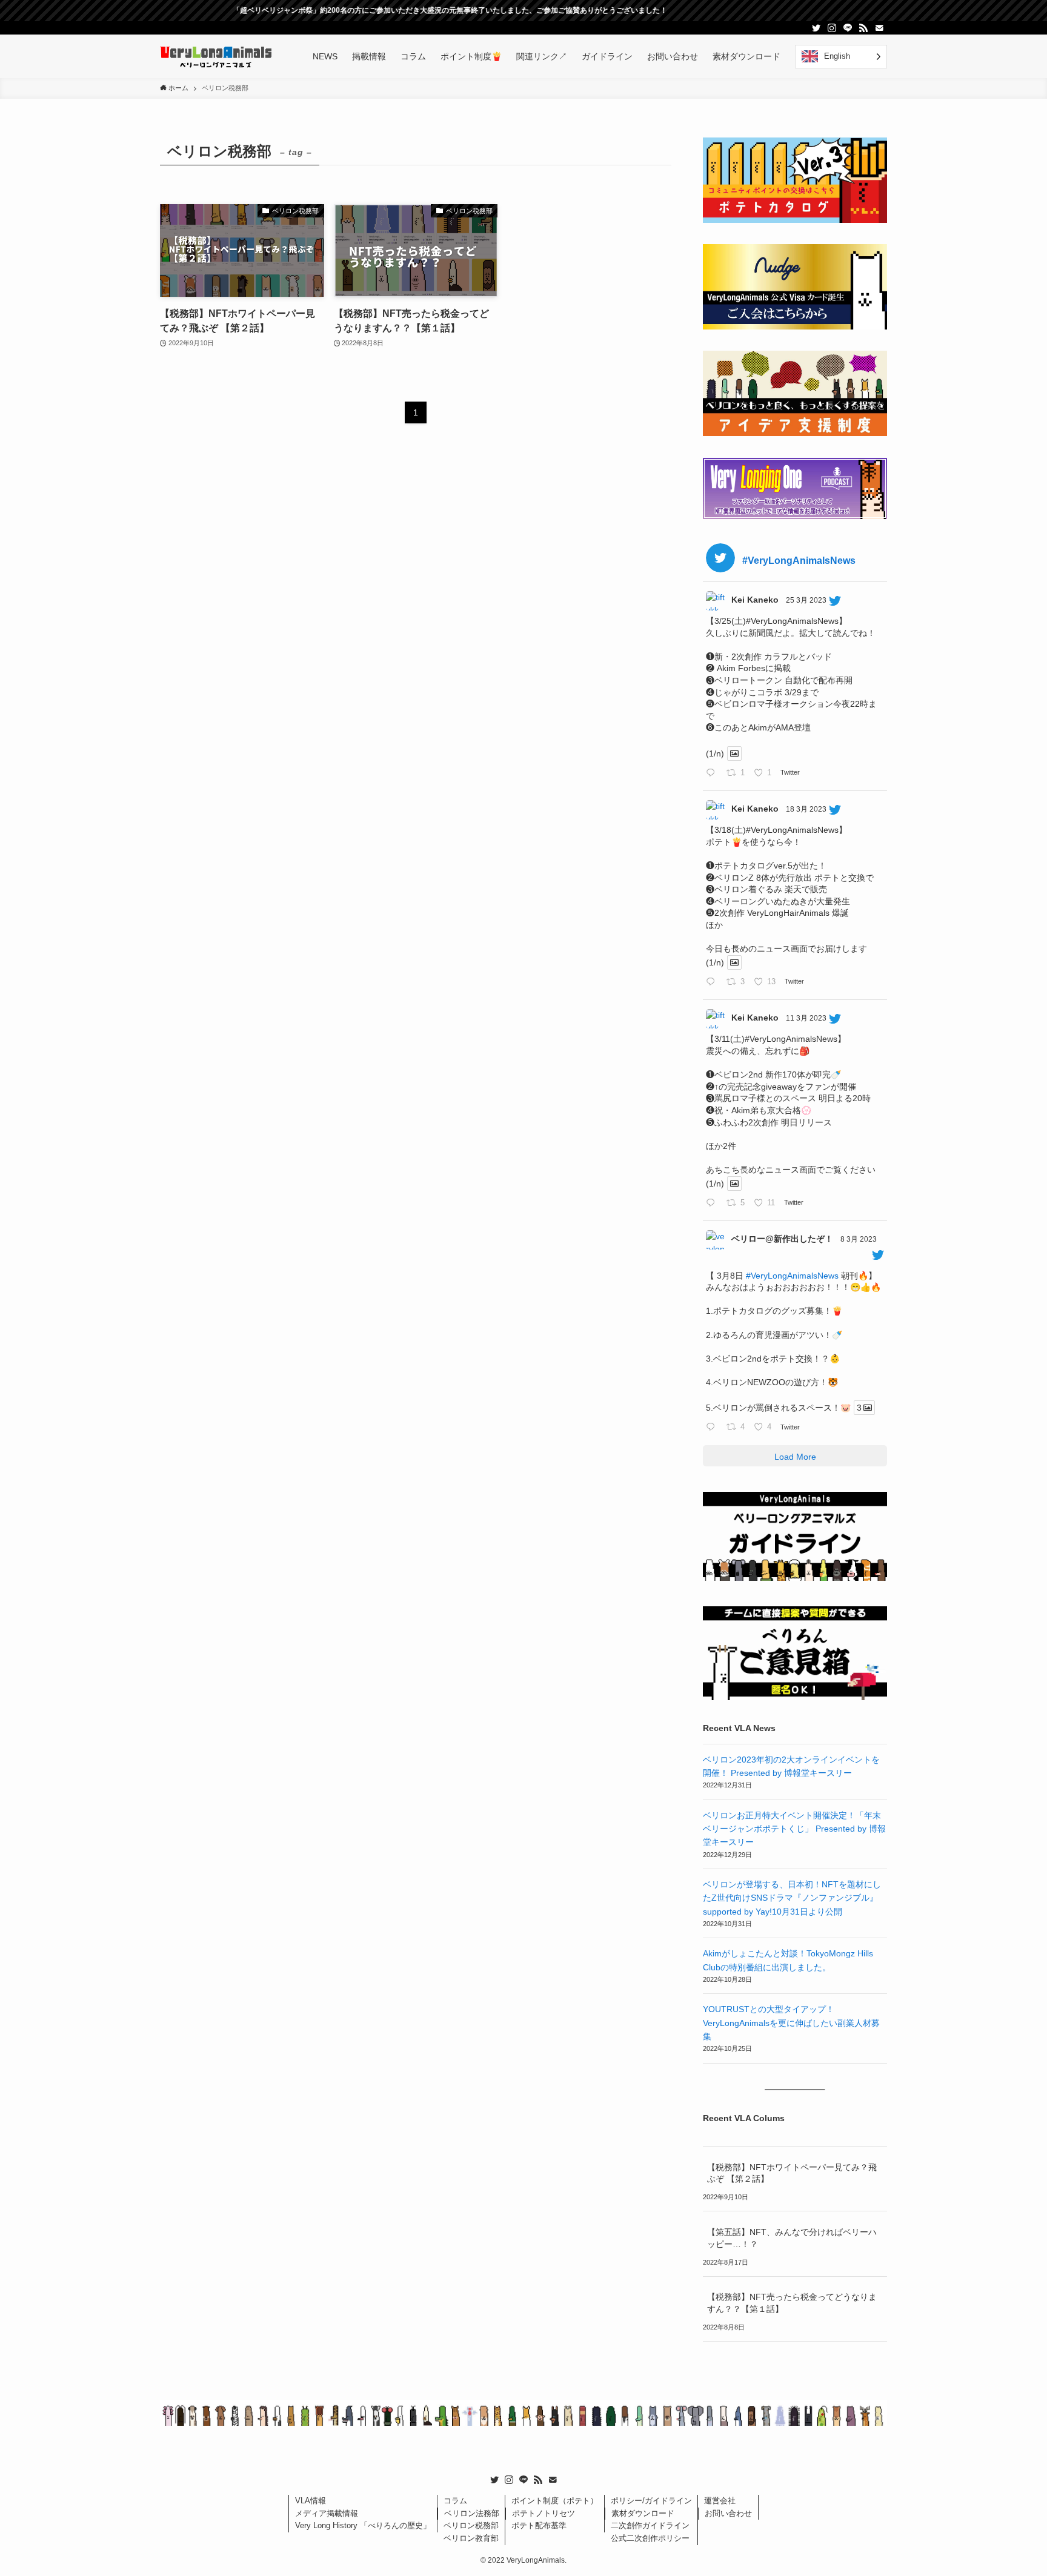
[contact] (879, 28)
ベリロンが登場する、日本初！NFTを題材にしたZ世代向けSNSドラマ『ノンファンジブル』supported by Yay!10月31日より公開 (792, 1898)
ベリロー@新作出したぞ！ (782, 1239)
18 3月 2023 (806, 809)
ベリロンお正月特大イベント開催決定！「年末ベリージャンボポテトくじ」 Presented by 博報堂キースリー (794, 1829)
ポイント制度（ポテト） (555, 2501)
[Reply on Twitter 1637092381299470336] (713, 982)
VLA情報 (311, 2501)
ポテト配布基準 (539, 2525)
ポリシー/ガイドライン (651, 2501)
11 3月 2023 (806, 1018)
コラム (455, 2501)
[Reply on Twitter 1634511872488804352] (713, 1204)
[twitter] (816, 28)
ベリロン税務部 (471, 2525)
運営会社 (720, 2501)
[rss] (863, 28)
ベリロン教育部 (471, 2538)
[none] (841, 57)
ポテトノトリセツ (543, 2513)
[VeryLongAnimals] (216, 56)
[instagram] (832, 28)
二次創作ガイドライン (650, 2525)
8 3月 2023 (859, 1239)
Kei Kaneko (755, 600)
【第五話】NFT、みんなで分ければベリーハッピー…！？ (792, 2238)
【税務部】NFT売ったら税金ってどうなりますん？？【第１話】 (792, 2303)
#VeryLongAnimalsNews (792, 1276)
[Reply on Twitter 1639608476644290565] (713, 773)
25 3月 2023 (806, 600)
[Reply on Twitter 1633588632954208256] (713, 1428)
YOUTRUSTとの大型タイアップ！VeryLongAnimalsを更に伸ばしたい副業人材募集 (791, 2023)
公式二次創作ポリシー (650, 2538)
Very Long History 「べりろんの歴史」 (363, 2525)
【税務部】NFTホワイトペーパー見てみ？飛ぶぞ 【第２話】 (792, 2173)
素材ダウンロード (643, 2513)
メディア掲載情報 (327, 2513)
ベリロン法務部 (472, 2513)
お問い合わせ (728, 2513)
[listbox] (841, 57)
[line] (848, 28)
